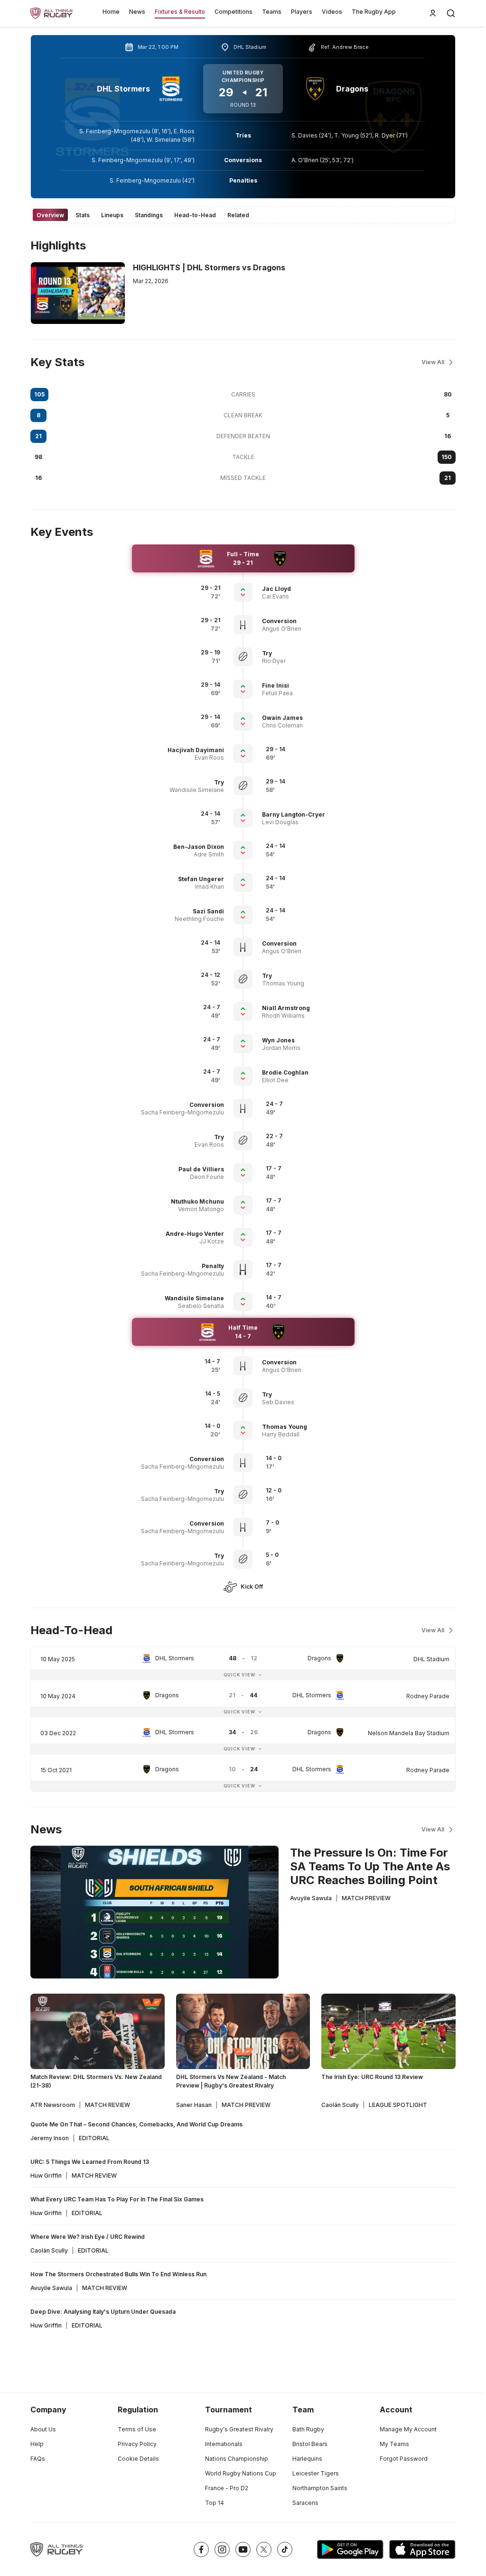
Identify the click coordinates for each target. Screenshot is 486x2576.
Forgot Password (404, 2459)
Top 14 (215, 2503)
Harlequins (307, 2459)
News (137, 12)
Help (37, 2444)
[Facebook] (201, 2549)
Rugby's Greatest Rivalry (239, 2429)
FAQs (38, 2459)
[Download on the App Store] (422, 2549)
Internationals (224, 2444)
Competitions (234, 12)
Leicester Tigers (316, 2473)
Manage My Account (408, 2429)
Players (302, 12)
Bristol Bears (310, 2444)
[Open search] (451, 13)
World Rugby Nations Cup (241, 2473)
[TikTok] (285, 2549)
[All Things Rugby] (57, 2549)
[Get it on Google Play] (350, 2549)
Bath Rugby (308, 2429)
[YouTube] (243, 2549)
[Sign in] (433, 13)
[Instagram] (222, 2549)
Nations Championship (237, 2459)
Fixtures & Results (180, 12)
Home (111, 12)
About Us (43, 2429)
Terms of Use (137, 2429)
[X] (264, 2549)
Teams (272, 12)
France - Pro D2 (227, 2488)
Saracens (305, 2503)
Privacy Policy (137, 2444)
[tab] (50, 215)
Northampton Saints (320, 2488)
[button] (306, 589)
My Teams (394, 2444)
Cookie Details (138, 2459)
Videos (332, 12)
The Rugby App (374, 12)
